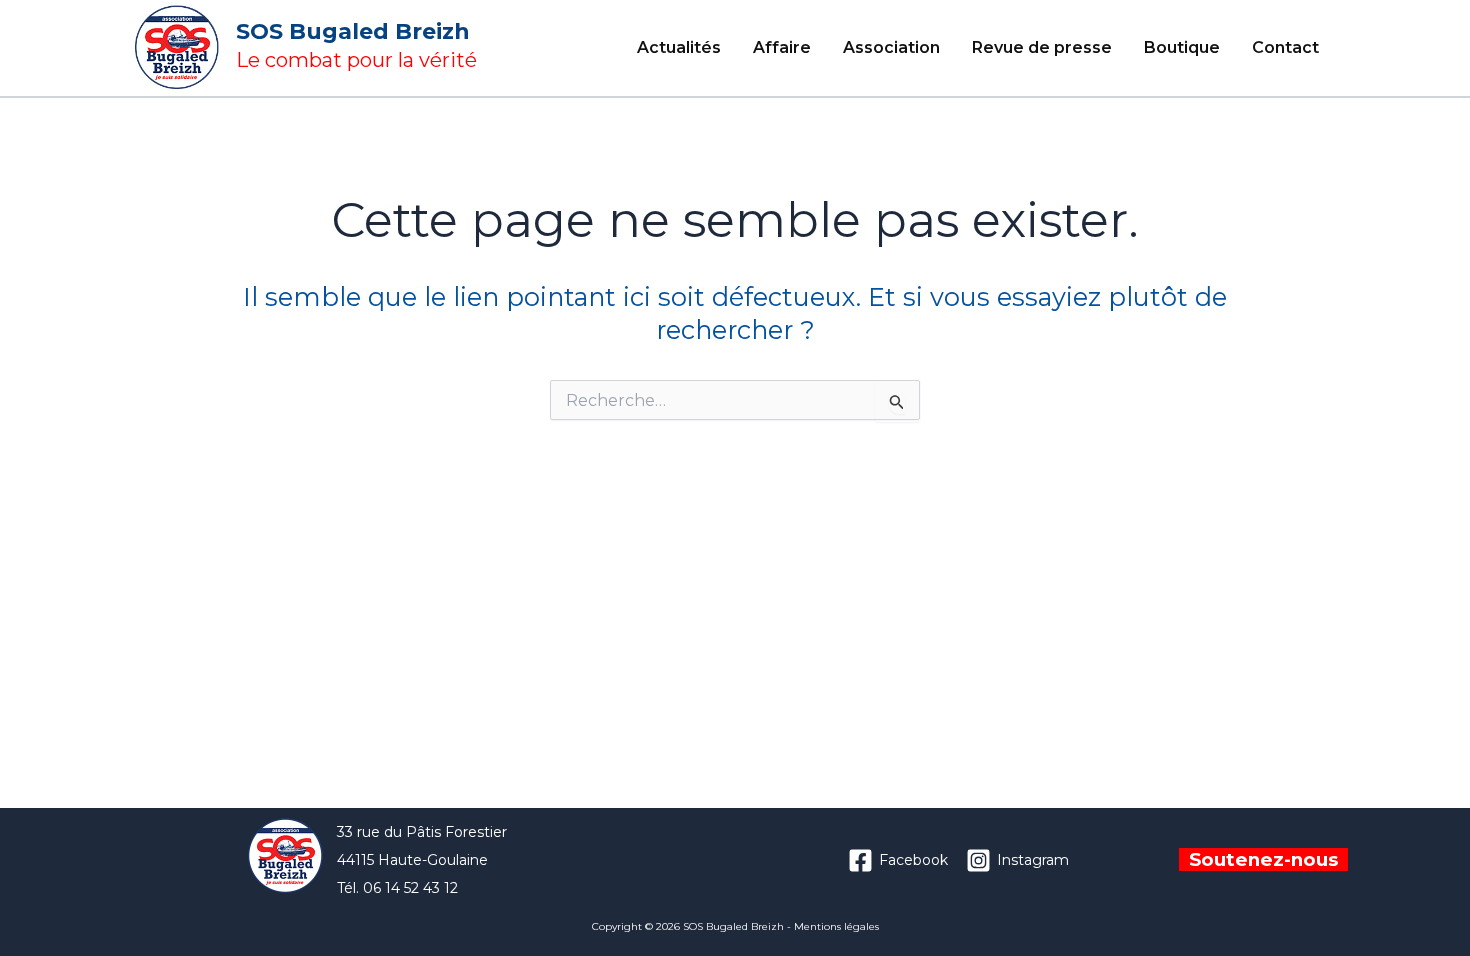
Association (891, 47)
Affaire (782, 47)
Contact (1285, 47)
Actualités (679, 47)
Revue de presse (1042, 47)
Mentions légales (836, 926)
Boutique (1182, 47)
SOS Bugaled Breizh (353, 31)
